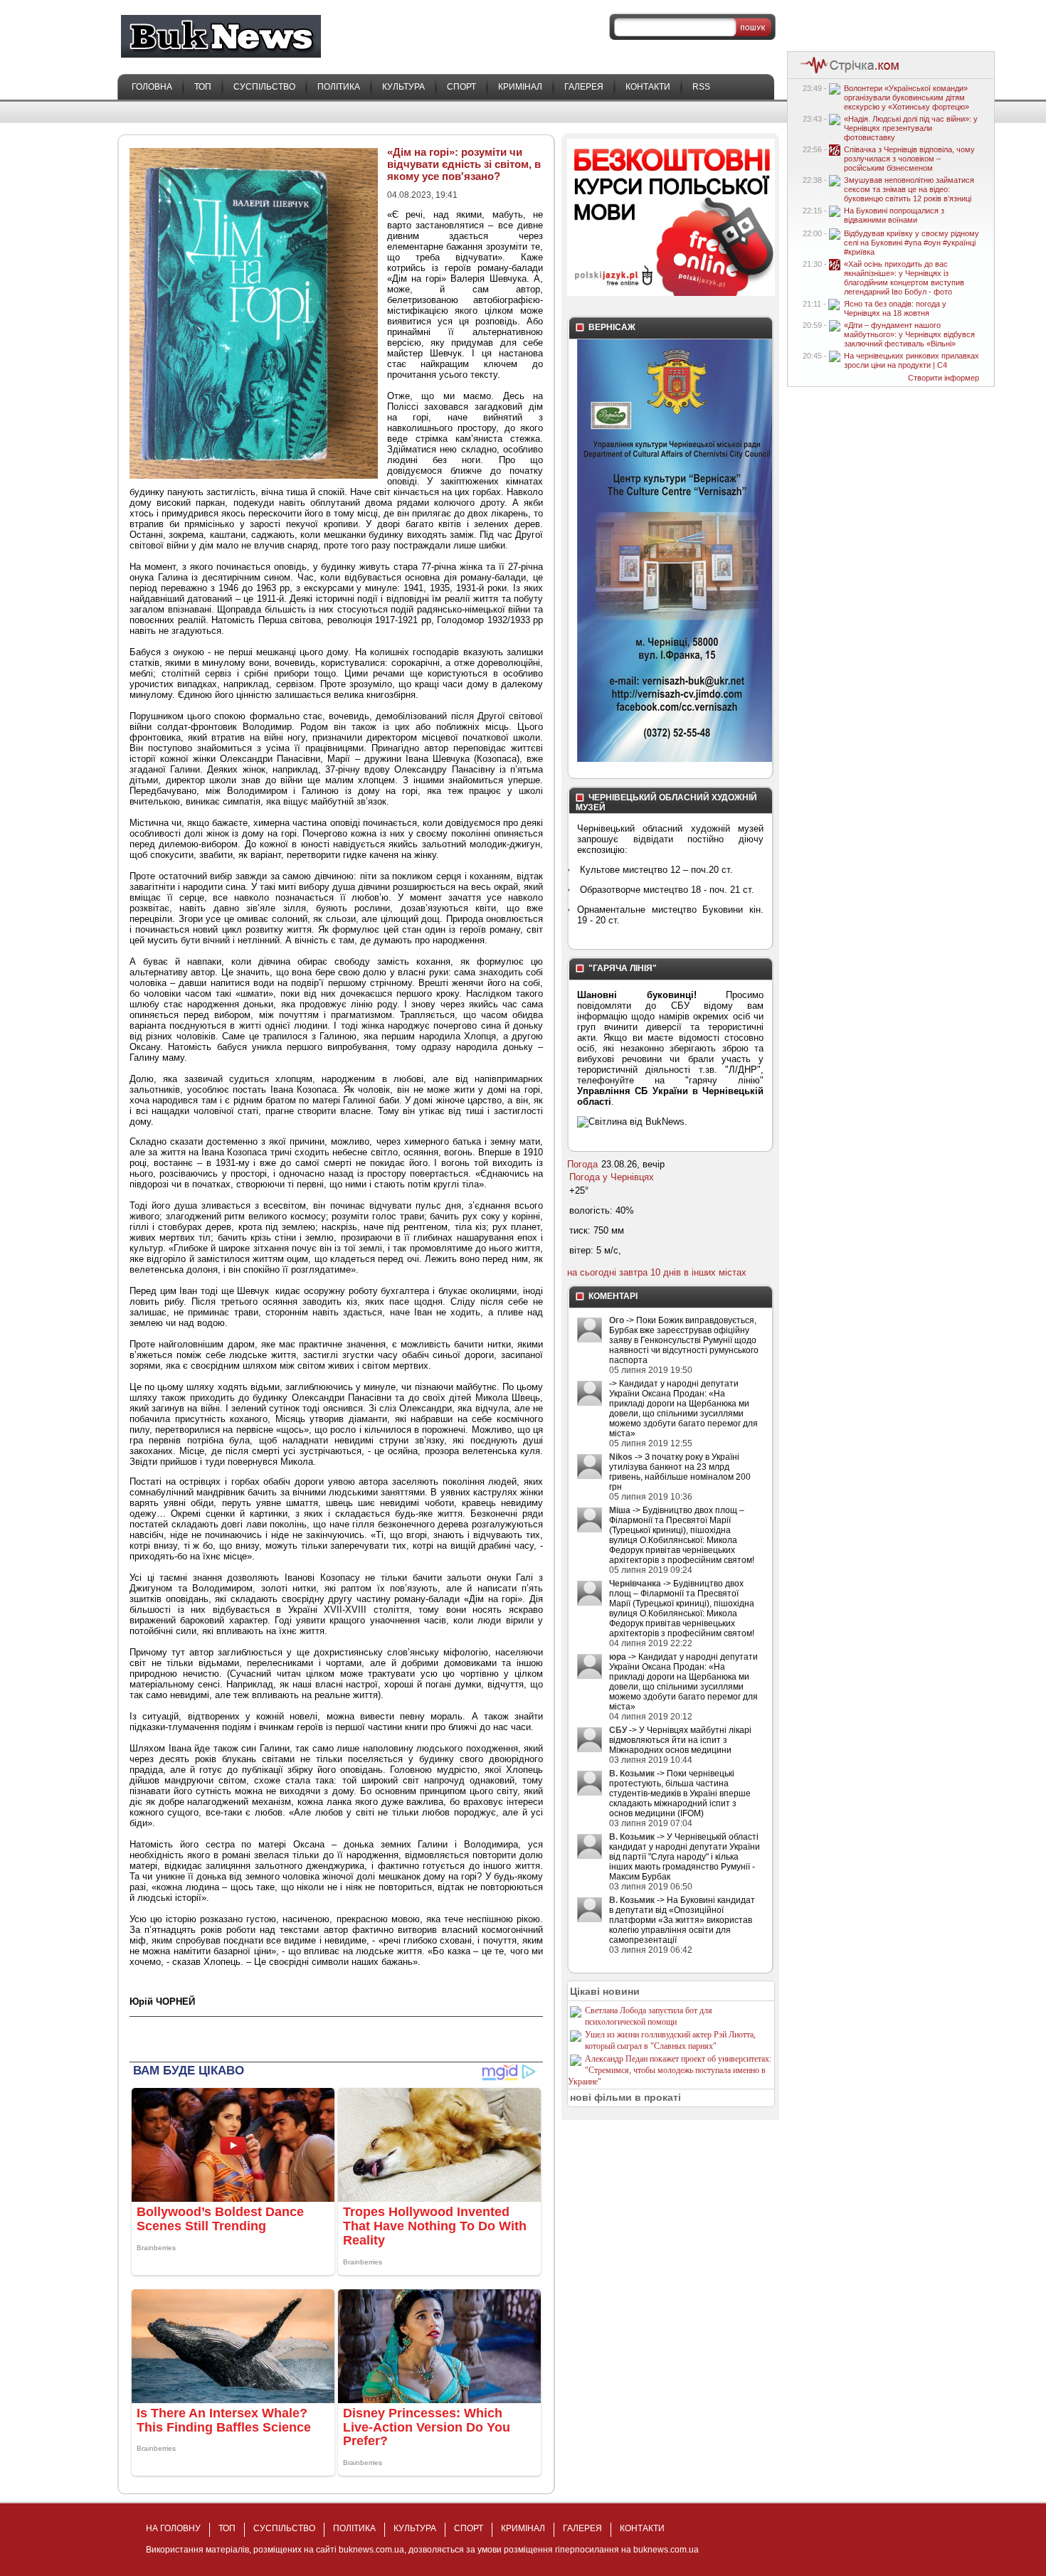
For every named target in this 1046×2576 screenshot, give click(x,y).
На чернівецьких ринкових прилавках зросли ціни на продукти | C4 (912, 360)
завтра (633, 1272)
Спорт (461, 87)
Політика (339, 87)
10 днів (666, 1272)
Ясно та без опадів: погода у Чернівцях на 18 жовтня (895, 308)
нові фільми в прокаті (625, 2097)
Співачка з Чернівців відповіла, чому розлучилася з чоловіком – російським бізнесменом (909, 159)
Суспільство (264, 87)
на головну (173, 2528)
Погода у (612, 1177)
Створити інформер (944, 378)
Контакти (648, 87)
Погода (582, 1164)
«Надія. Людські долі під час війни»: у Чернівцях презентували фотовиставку (911, 128)
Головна (152, 87)
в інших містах (715, 1272)
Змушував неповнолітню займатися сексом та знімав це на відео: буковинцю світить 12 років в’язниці (909, 189)
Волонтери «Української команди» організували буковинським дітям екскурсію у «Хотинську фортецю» (907, 97)
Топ (203, 87)
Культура (403, 87)
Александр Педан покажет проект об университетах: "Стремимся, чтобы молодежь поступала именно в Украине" (670, 2070)
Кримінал (520, 87)
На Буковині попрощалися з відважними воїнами (894, 215)
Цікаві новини (605, 1991)
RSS (701, 87)
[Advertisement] (296, 2038)
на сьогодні (592, 1272)
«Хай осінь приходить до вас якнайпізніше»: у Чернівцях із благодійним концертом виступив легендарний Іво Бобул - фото (904, 278)
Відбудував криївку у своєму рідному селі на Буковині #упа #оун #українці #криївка (912, 243)
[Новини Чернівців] (847, 72)
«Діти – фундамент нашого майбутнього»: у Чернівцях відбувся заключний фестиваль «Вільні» (909, 334)
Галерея (584, 87)
